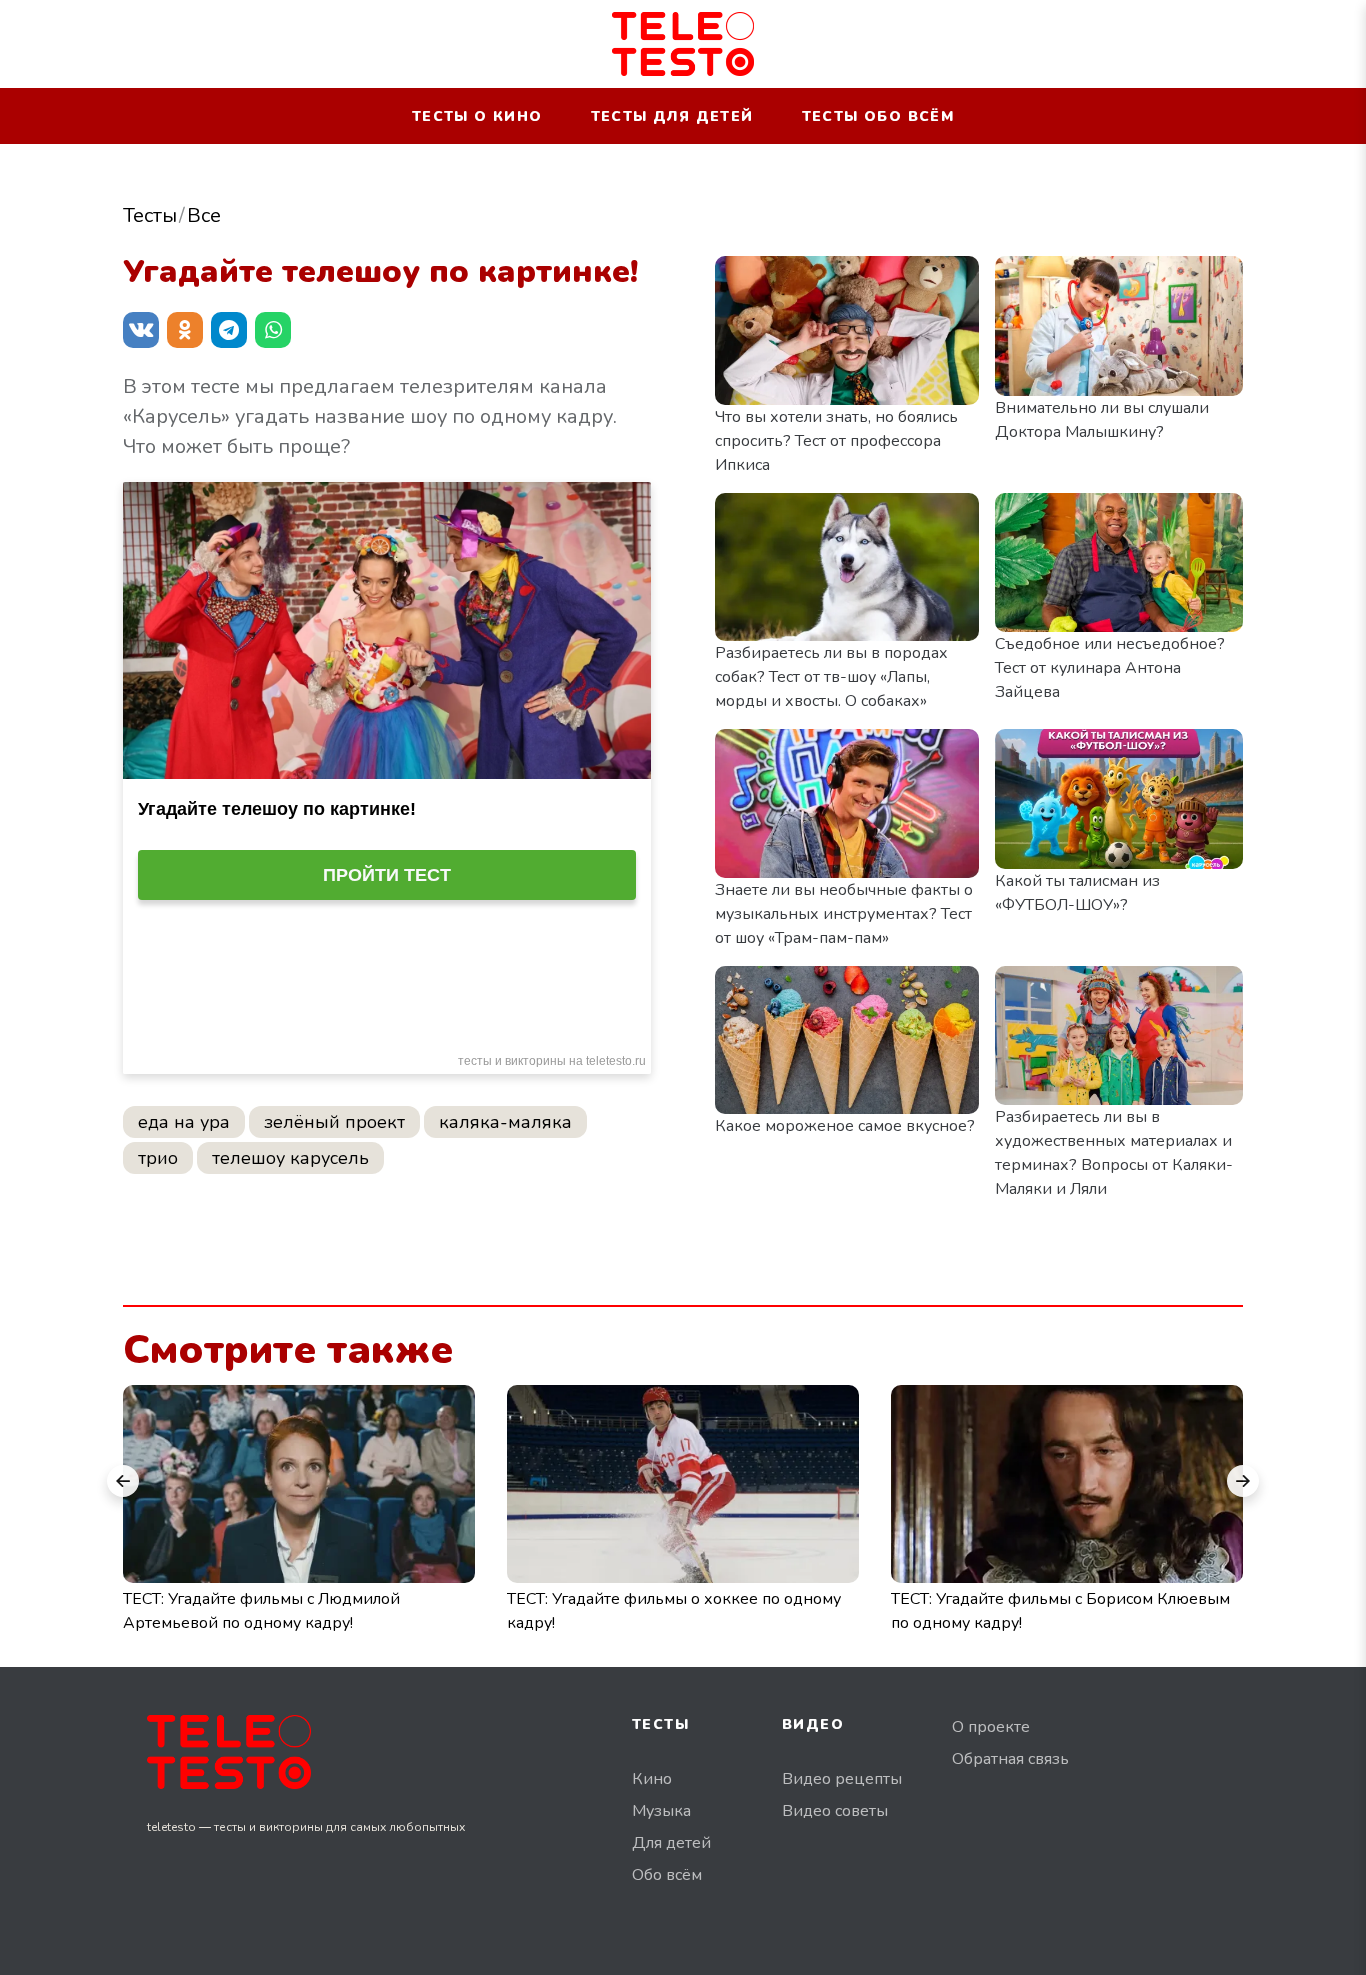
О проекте (991, 1727)
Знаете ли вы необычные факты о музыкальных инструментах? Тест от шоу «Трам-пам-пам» (844, 914)
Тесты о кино (477, 116)
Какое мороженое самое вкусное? (845, 1126)
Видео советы (835, 1811)
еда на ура (184, 1122)
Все (204, 215)
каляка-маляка (505, 1122)
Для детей (671, 1843)
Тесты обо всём (878, 116)
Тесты (150, 215)
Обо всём (667, 1875)
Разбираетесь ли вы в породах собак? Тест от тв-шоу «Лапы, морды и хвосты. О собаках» (831, 677)
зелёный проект (334, 1122)
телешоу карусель (290, 1158)
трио (158, 1158)
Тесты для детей (672, 116)
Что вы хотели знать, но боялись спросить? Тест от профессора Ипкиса (836, 441)
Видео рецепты (842, 1779)
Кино (652, 1779)
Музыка (661, 1811)
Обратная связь (1010, 1759)
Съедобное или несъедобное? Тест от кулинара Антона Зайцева (1110, 668)
